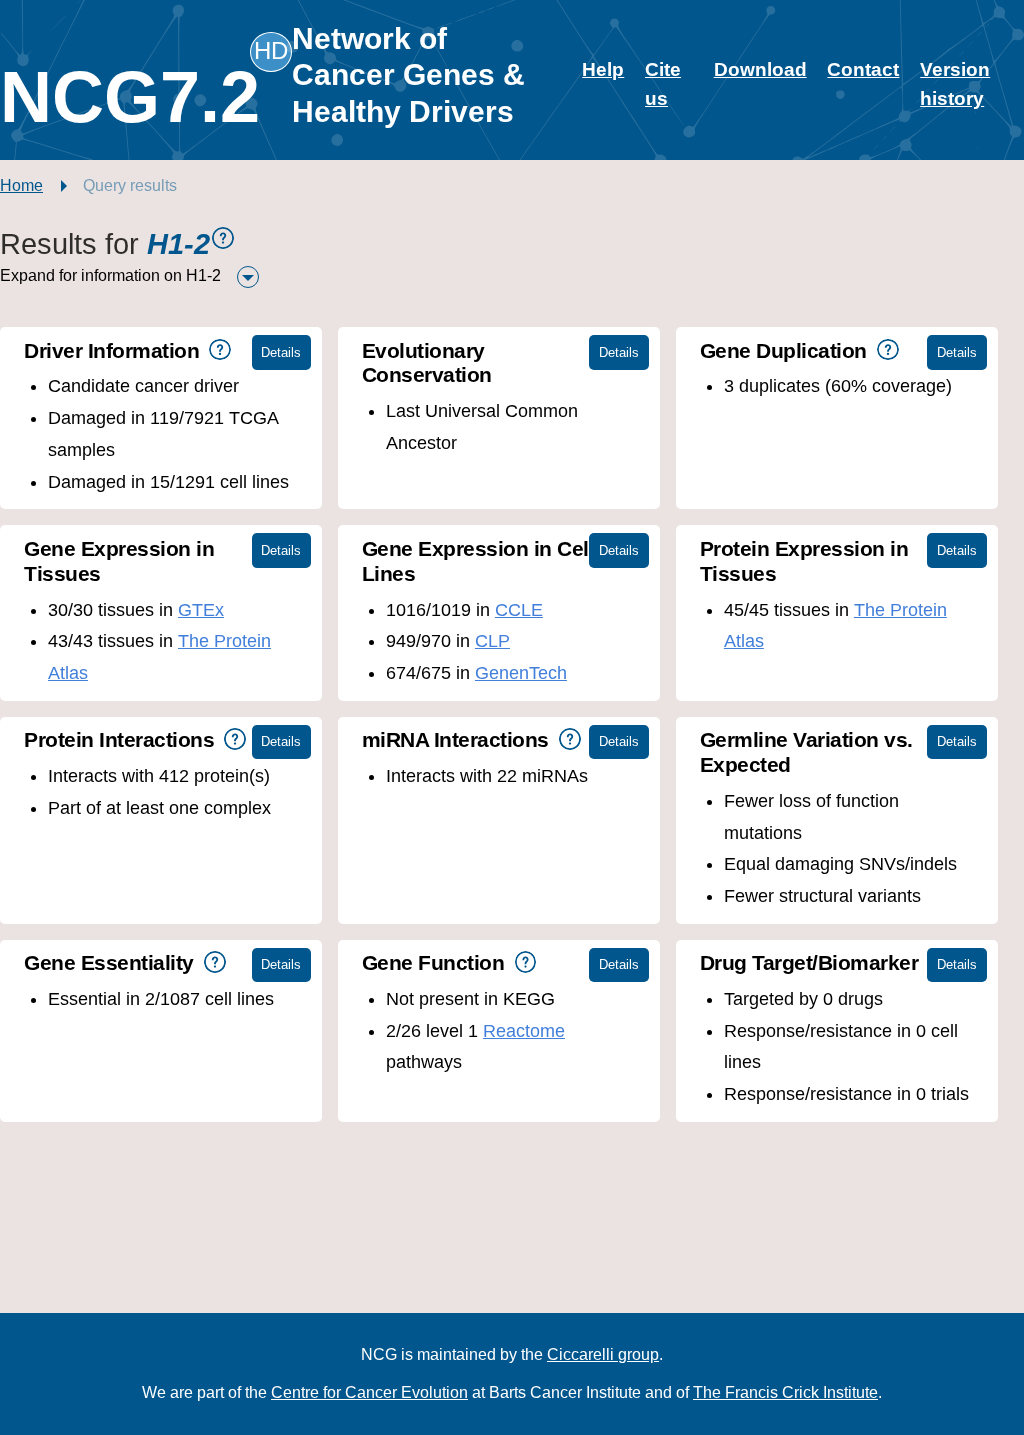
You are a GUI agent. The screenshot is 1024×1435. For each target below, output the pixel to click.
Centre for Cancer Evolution (369, 1392)
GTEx (201, 610)
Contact (863, 69)
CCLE (519, 610)
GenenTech (521, 673)
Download (760, 69)
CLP (492, 641)
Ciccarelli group (603, 1354)
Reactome (524, 1031)
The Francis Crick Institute (785, 1392)
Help (603, 69)
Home (21, 185)
